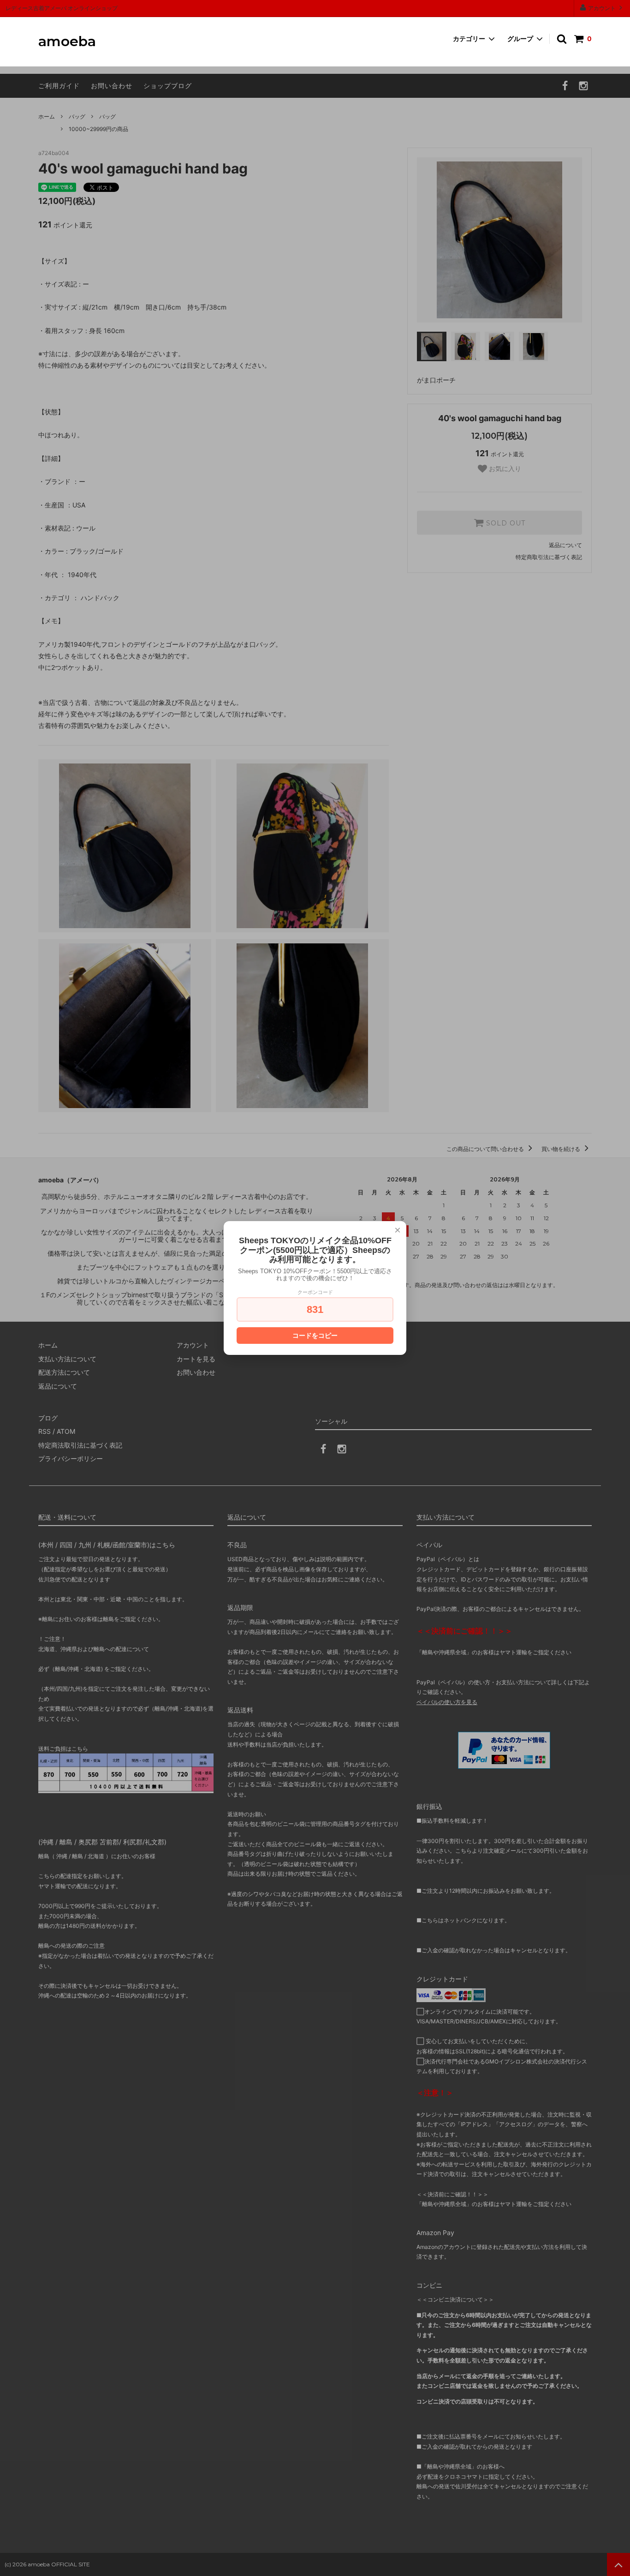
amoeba (67, 42)
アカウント (602, 8)
